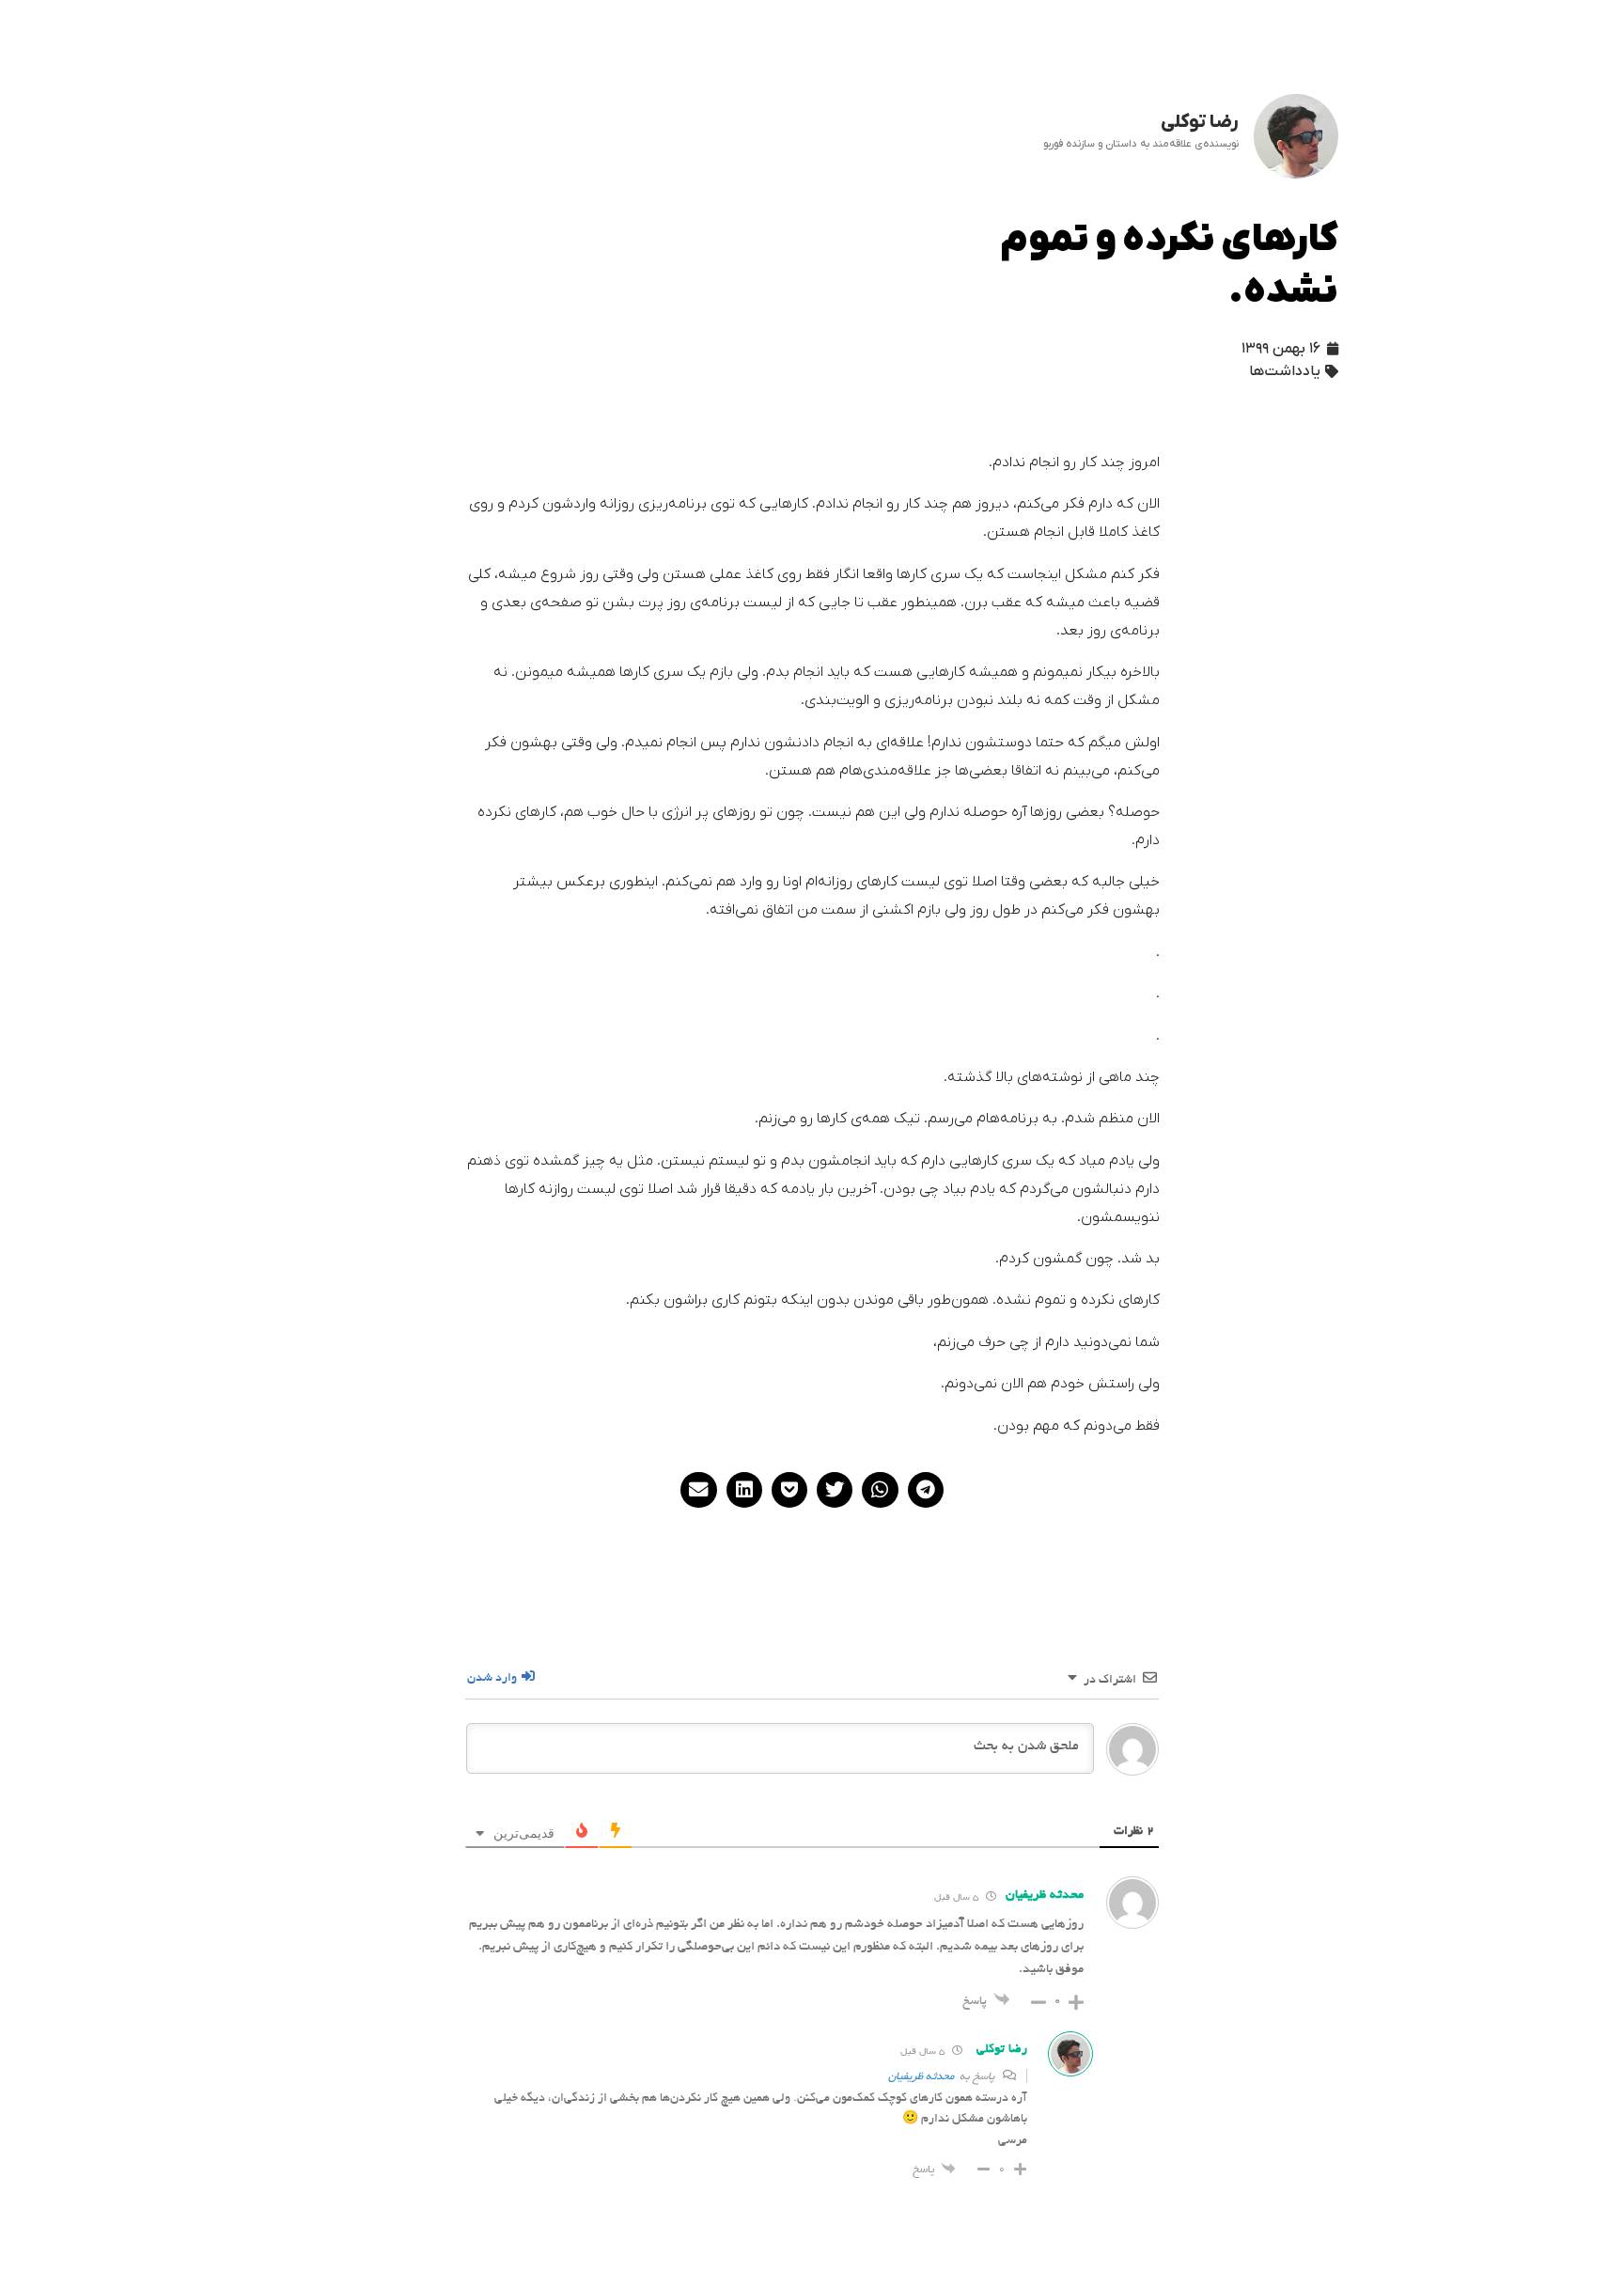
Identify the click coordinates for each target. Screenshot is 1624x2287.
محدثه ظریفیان (1045, 1895)
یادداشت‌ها (1285, 371)
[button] (926, 1490)
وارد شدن (493, 1679)
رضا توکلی (1002, 2050)
